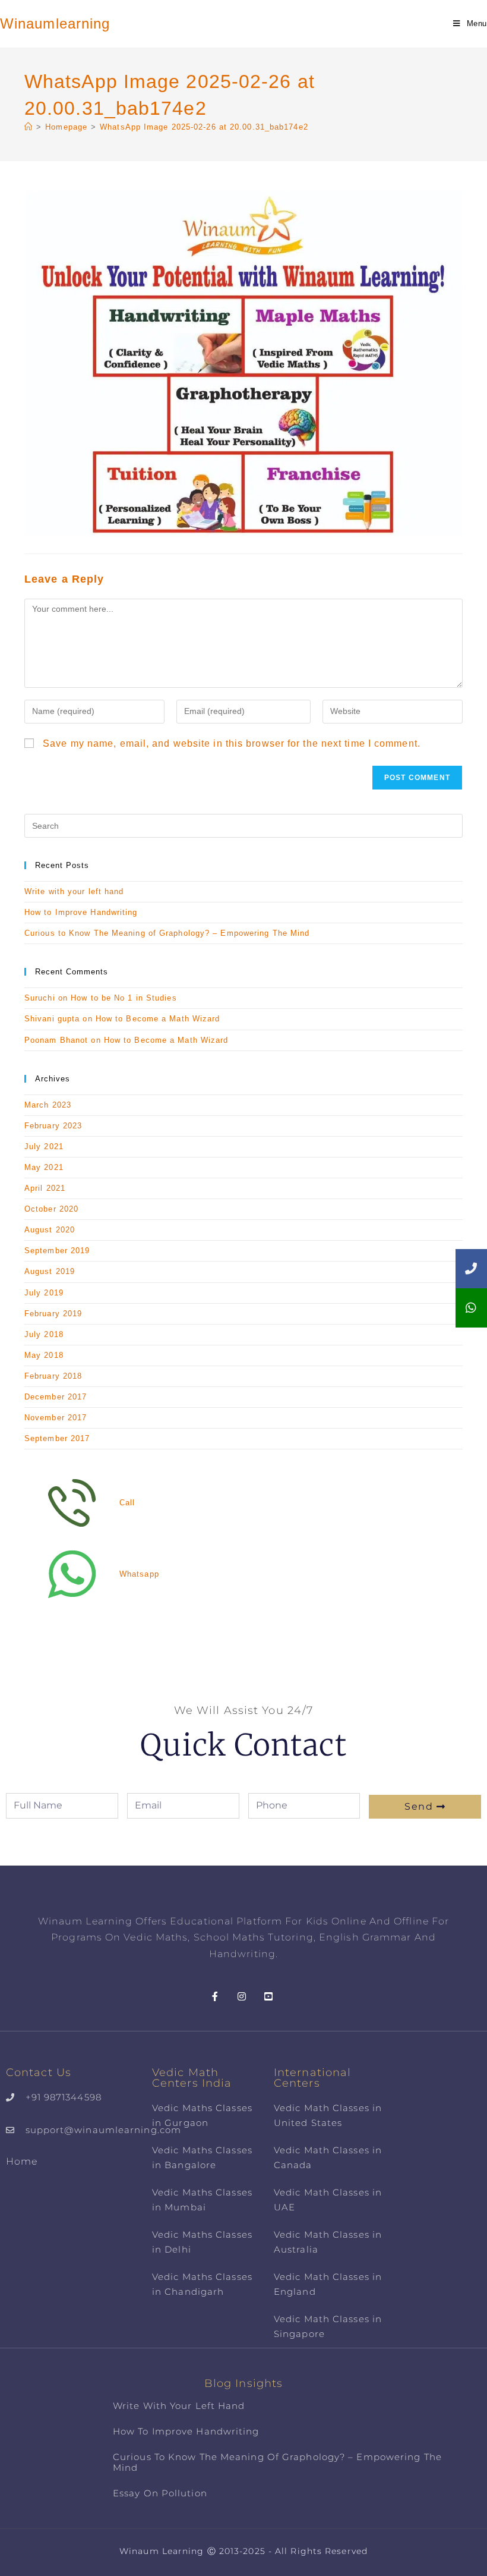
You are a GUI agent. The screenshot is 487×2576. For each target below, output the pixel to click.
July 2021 (44, 1147)
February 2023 (53, 1126)
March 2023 (48, 1105)
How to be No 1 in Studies (124, 998)
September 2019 (57, 1251)
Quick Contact (243, 1745)
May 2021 (44, 1167)
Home (22, 2161)
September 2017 (57, 1438)
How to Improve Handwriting (81, 912)
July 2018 (44, 1334)
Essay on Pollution (160, 2493)
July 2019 (44, 1293)
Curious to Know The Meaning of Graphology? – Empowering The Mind (167, 933)
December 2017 (56, 1397)
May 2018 (44, 1355)
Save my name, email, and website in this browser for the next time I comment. (232, 743)
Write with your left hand (74, 891)
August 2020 (50, 1230)
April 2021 (45, 1188)
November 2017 (56, 1418)
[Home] (29, 127)
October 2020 (51, 1209)
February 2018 (53, 1376)
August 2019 (50, 1271)
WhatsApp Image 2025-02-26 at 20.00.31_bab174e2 (204, 127)
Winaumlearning (55, 23)
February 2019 (53, 1314)
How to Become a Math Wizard (158, 1019)
